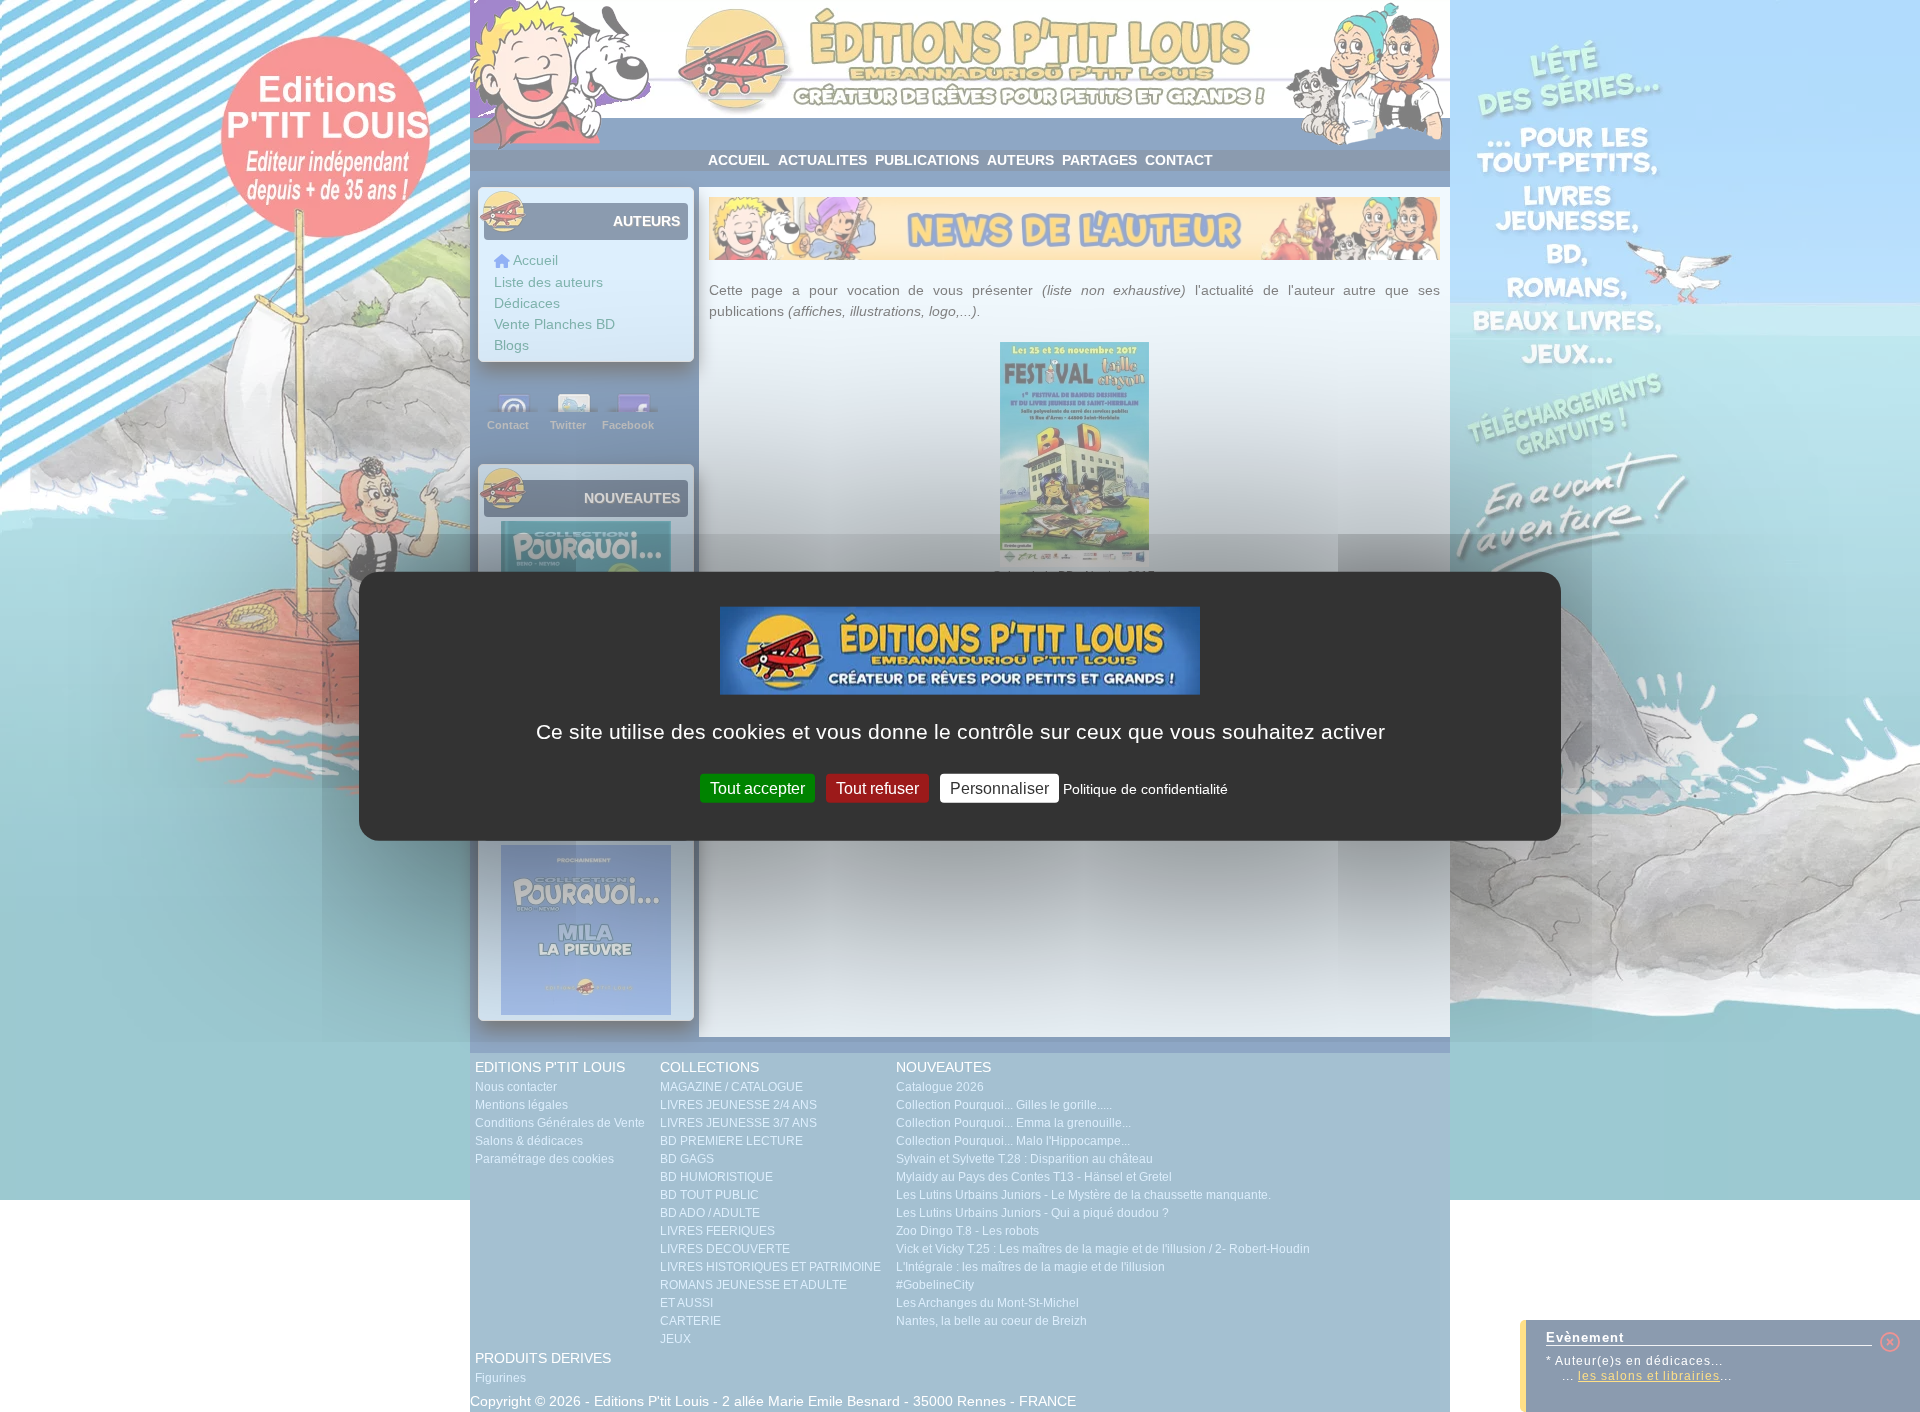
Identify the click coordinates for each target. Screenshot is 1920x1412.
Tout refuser (877, 787)
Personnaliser (999, 787)
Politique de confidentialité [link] (1145, 788)
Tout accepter (757, 787)
